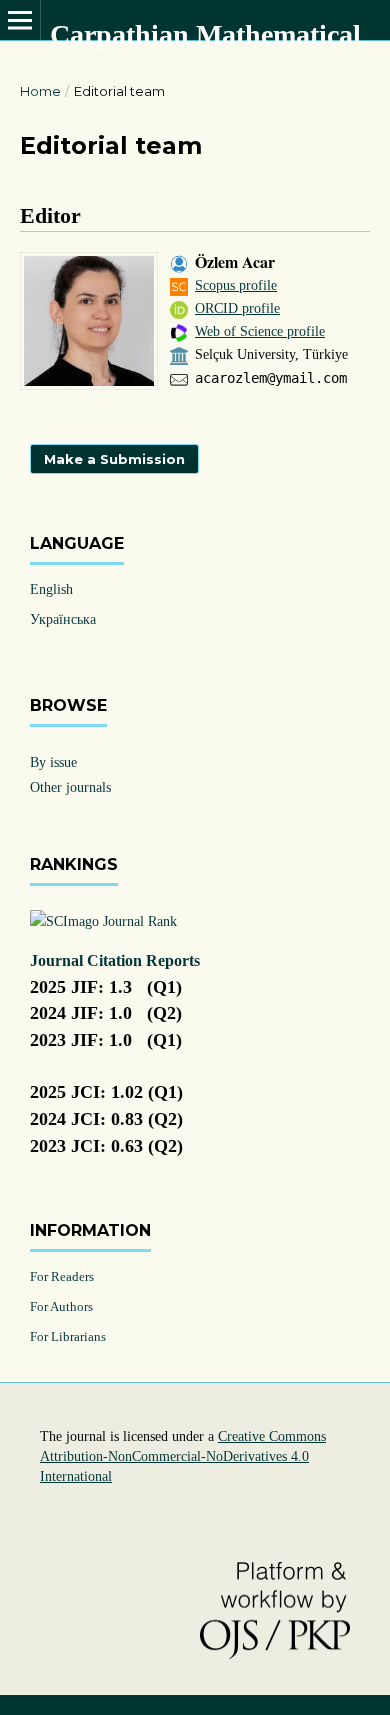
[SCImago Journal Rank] (103, 921)
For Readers (62, 1276)
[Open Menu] (20, 20)
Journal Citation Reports (115, 960)
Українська (63, 619)
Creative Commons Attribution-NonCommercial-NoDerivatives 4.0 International (183, 1456)
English (51, 589)
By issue (53, 762)
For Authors (61, 1306)
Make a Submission (114, 459)
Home (40, 91)
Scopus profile (236, 285)
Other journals (70, 787)
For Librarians (68, 1336)
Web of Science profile (260, 331)
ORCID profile (237, 308)
